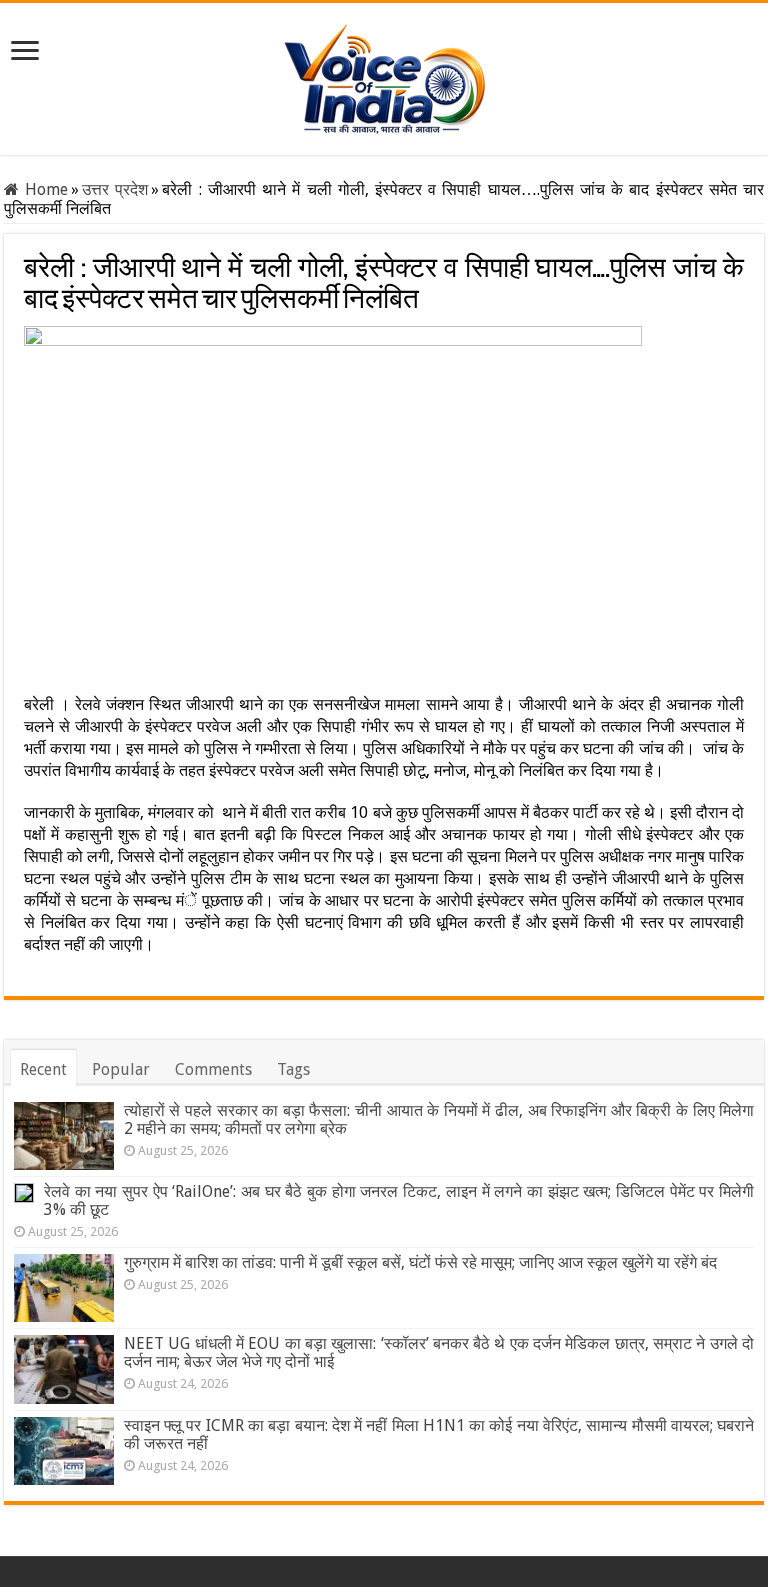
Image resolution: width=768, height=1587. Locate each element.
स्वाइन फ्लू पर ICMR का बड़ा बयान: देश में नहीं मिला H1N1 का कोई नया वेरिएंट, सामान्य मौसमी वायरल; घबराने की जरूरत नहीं (439, 1434)
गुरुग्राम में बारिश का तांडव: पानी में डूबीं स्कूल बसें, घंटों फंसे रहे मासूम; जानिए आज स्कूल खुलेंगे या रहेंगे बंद (420, 1262)
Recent (43, 1069)
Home (43, 189)
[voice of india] (384, 75)
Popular (121, 1069)
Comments (213, 1069)
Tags (293, 1069)
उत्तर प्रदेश (115, 189)
